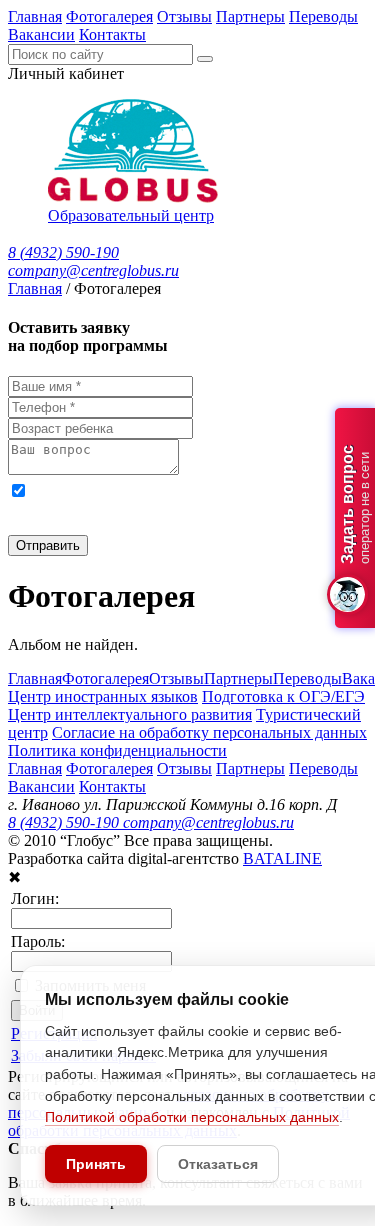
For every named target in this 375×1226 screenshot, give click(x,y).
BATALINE (282, 858)
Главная (35, 16)
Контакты (112, 34)
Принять (96, 1164)
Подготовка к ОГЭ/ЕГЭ (283, 696)
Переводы (323, 16)
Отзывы (184, 16)
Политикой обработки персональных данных (192, 1117)
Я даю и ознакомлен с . (168, 507)
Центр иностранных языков (103, 696)
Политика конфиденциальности (117, 750)
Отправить (48, 545)
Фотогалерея (109, 16)
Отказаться (218, 1164)
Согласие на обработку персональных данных (209, 732)
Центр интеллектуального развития (130, 714)
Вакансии (41, 34)
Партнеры (250, 16)
